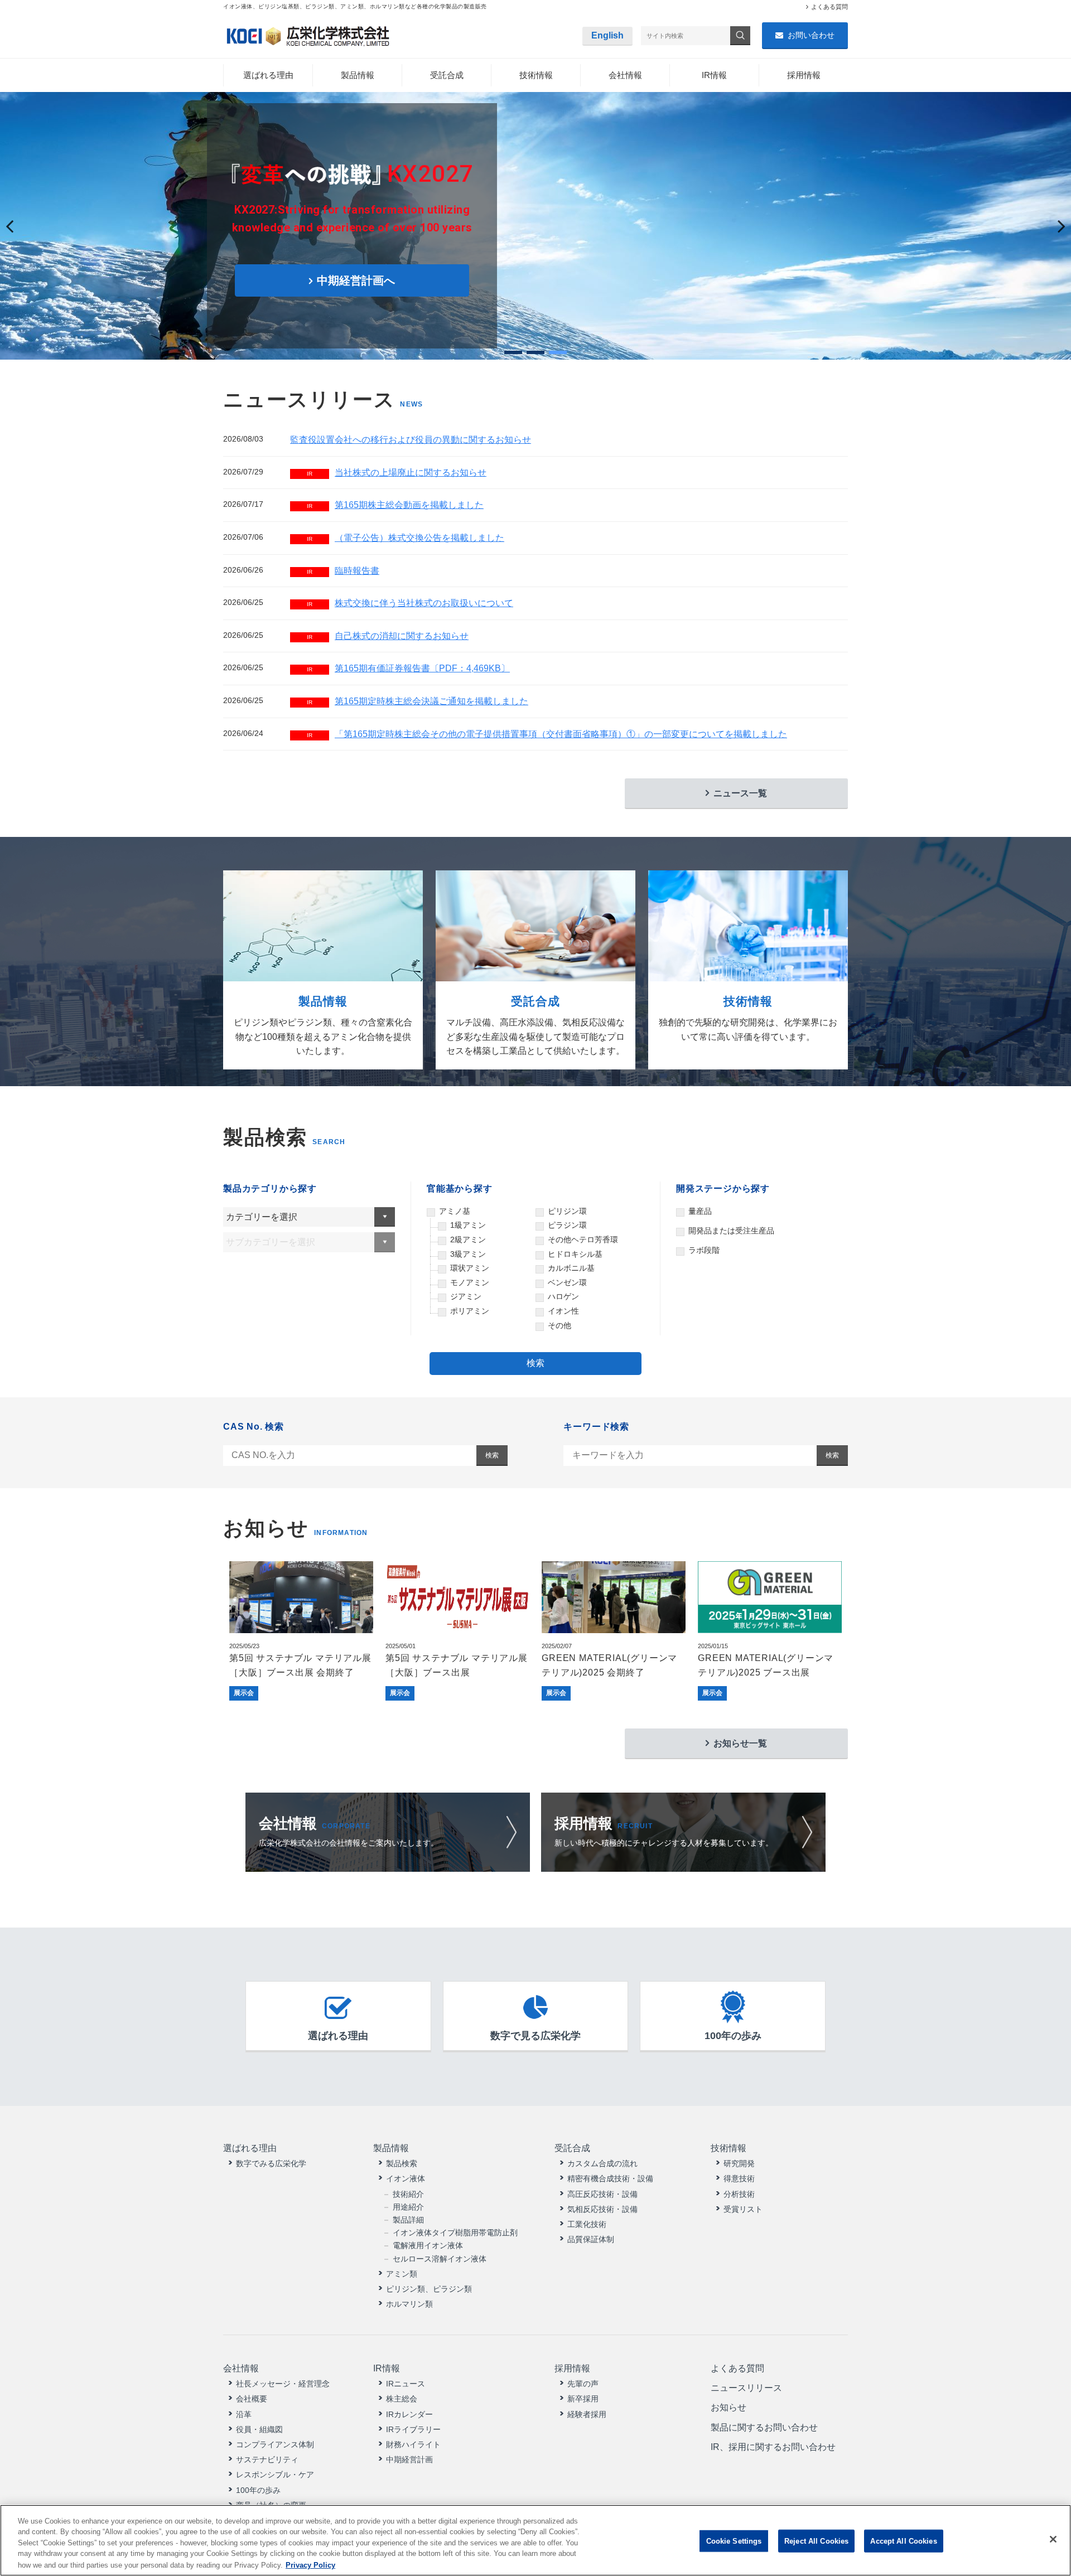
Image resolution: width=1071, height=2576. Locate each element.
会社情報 (625, 75)
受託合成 (447, 75)
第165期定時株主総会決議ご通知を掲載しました (418, 701)
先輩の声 (583, 2384)
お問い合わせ (811, 35)
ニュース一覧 (740, 793)
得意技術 (739, 2178)
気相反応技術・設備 (602, 2209)
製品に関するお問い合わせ (764, 2427)
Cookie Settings (734, 2541)
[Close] (1053, 2539)
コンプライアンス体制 (275, 2444)
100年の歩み (733, 2036)
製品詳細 (408, 2220)
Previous (17, 237)
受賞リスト (743, 2209)
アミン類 (402, 2274)
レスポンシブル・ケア (275, 2475)
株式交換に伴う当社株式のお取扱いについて (410, 603)
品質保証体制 (591, 2239)
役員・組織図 (259, 2429)
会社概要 (252, 2399)
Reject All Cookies (816, 2541)
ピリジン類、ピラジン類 (429, 2289)
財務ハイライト (413, 2444)
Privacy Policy (310, 2565)
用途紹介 (408, 2207)
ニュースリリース (746, 2388)
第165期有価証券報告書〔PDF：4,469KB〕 (408, 668)
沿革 (244, 2414)
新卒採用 (583, 2399)
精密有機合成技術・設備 (610, 2178)
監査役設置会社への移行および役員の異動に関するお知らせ (411, 440)
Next (1056, 237)
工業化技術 (587, 2224)
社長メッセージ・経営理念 (283, 2384)
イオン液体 (406, 2178)
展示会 (244, 1693)
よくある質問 (829, 7)
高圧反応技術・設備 (602, 2194)
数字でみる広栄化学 (271, 2163)
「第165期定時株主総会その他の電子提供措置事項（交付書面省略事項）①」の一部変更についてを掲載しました (547, 734)
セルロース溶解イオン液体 (440, 2259)
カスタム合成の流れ (602, 2163)
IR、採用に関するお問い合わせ (773, 2447)
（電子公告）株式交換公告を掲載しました (406, 538)
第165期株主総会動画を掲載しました (395, 505)
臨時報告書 (343, 571)
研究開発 (739, 2163)
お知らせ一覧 (740, 1743)
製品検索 (402, 2163)
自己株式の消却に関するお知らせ (388, 636)
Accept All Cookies (903, 2541)
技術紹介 (408, 2194)
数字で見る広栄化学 (535, 2036)
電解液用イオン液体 (428, 2245)
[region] (535, 2540)
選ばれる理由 (268, 75)
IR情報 (714, 75)
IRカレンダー (409, 2414)
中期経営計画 (409, 2459)
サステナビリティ (267, 2459)
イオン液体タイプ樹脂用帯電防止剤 (455, 2233)
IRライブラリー (413, 2429)
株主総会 (402, 2399)
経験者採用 (587, 2414)
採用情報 (804, 75)
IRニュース (406, 2384)
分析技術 (739, 2194)
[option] (301, 1631)
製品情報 (358, 75)
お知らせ (729, 2407)
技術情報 (536, 75)
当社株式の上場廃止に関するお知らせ (397, 473)
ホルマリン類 (409, 2304)
